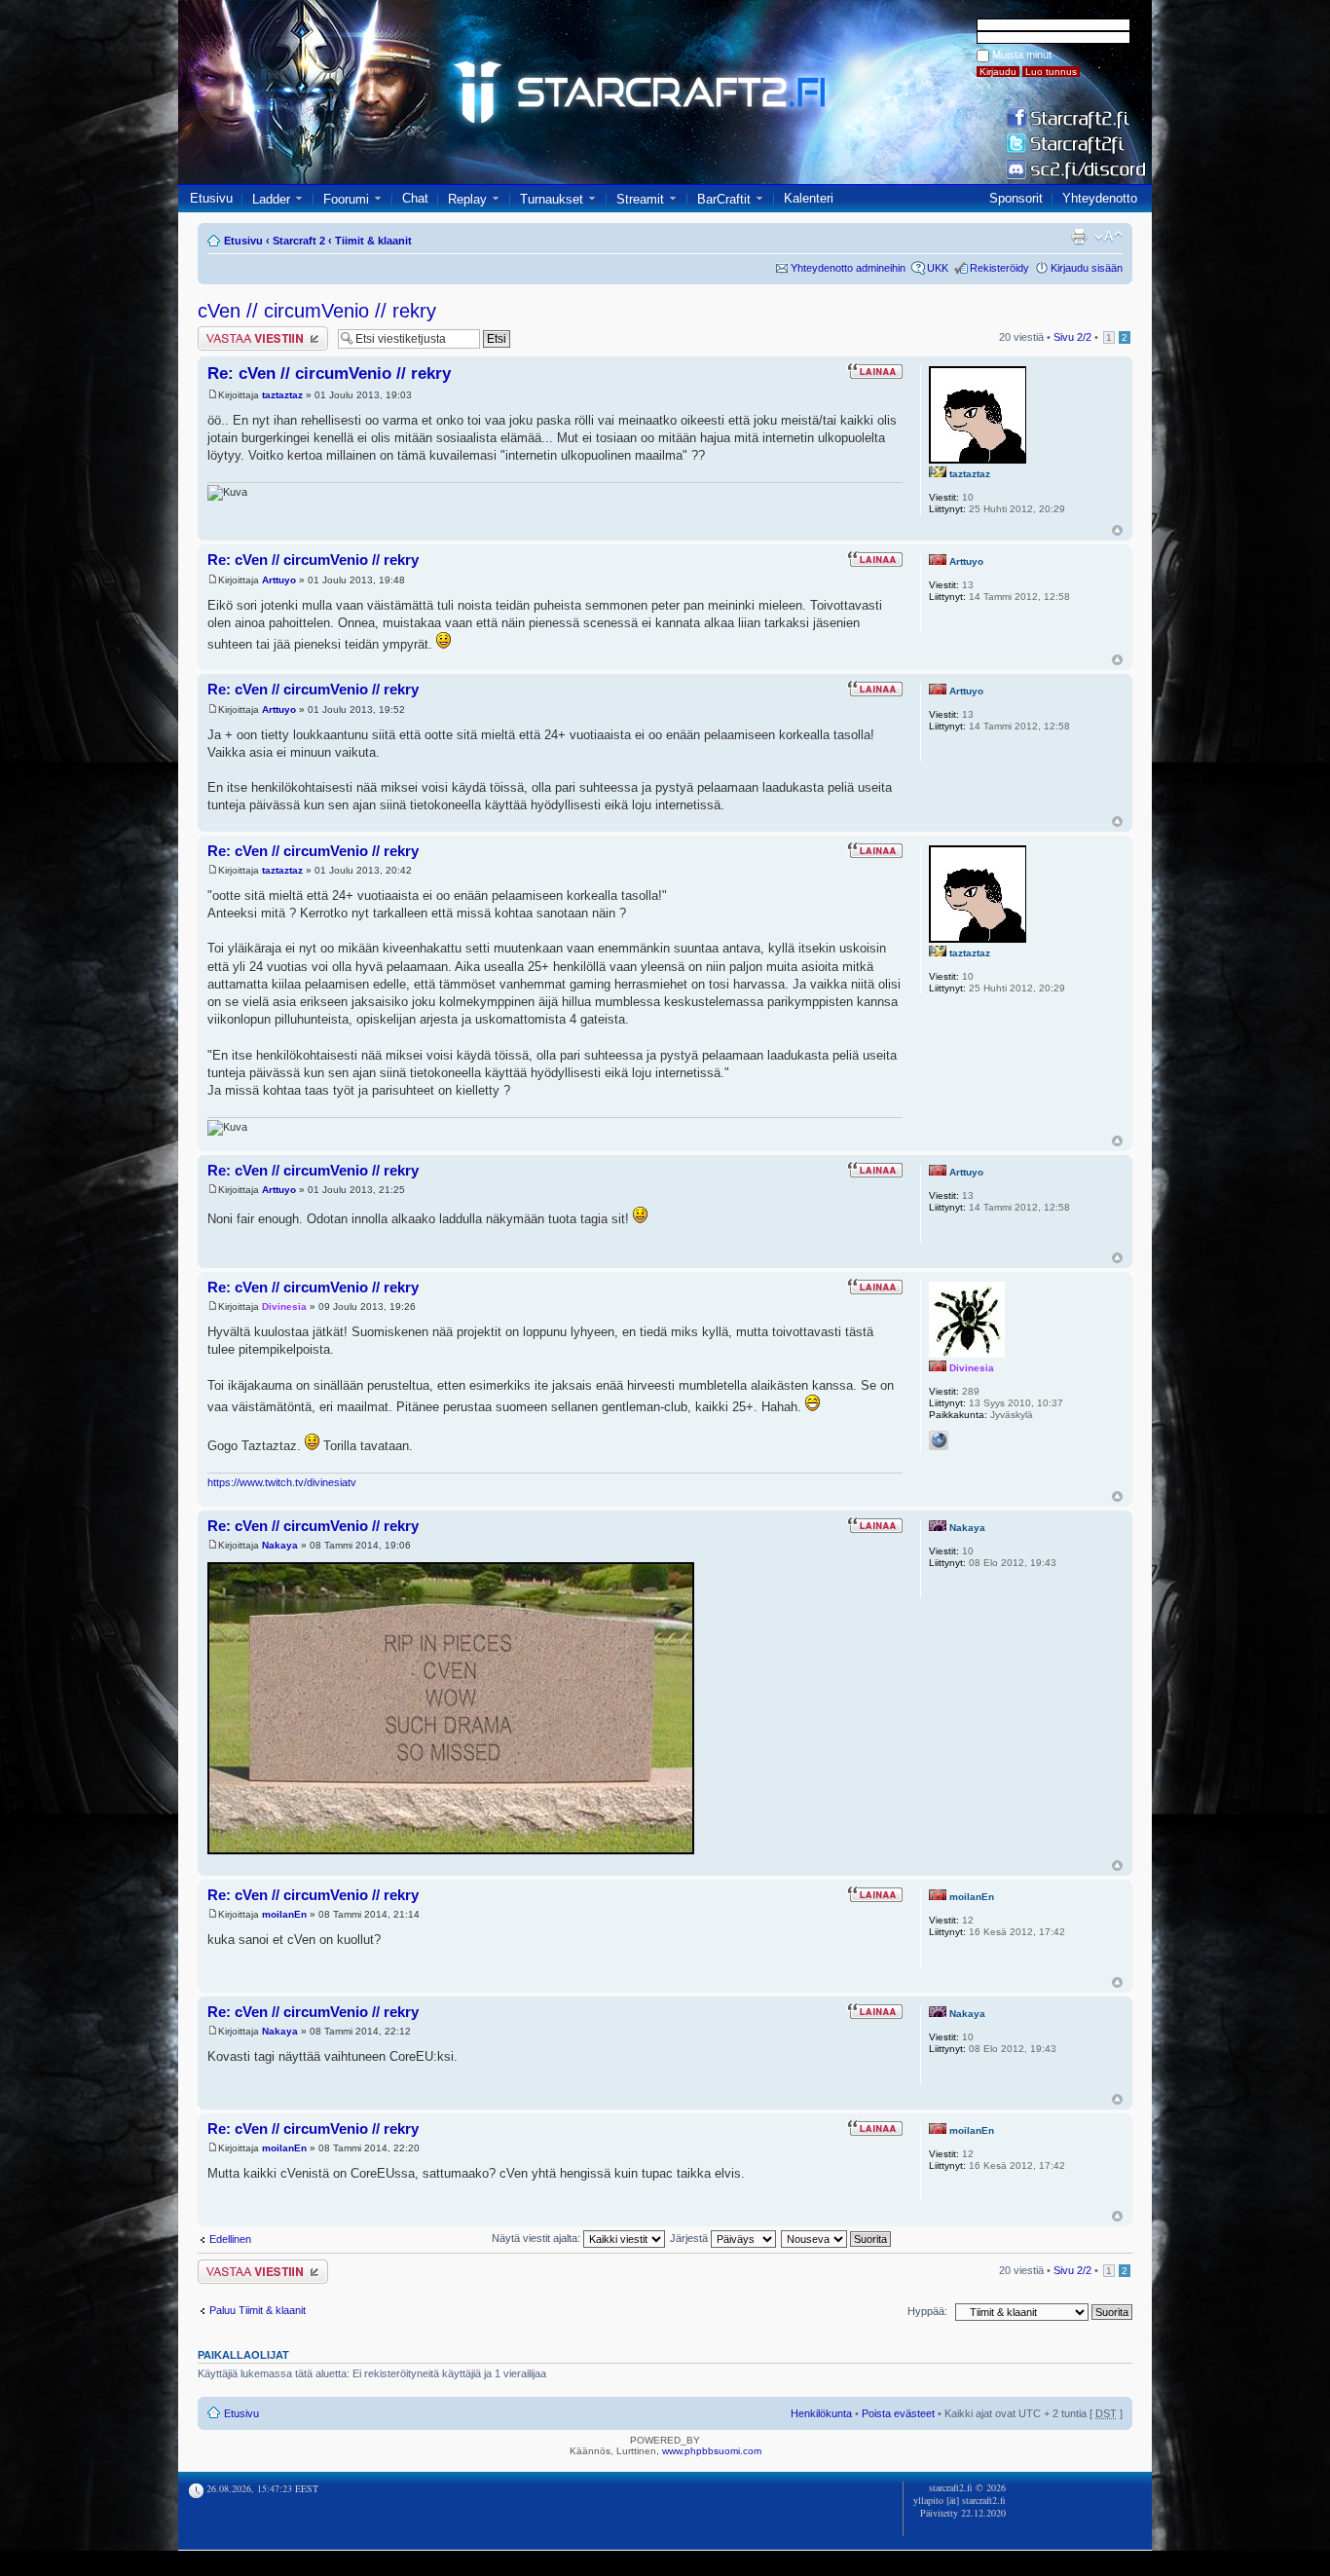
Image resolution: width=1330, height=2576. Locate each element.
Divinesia (284, 1307)
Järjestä (690, 2238)
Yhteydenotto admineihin (848, 268)
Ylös (1117, 530)
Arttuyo (279, 580)
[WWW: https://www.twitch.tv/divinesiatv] (939, 1440)
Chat (415, 198)
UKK (938, 268)
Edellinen (230, 2239)
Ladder (271, 199)
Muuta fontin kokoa (1108, 237)
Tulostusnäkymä (1079, 237)
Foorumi (346, 199)
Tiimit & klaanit (373, 241)
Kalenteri (809, 198)
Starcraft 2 (299, 241)
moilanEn (284, 1914)
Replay (467, 199)
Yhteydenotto (1100, 198)
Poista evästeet (898, 2413)
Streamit (640, 199)
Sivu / (1072, 337)
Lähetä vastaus (234, 332)
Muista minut (1022, 55)
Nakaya (280, 1545)
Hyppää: (927, 2311)
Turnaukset (552, 199)
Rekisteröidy (999, 268)
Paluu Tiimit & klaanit (258, 2310)
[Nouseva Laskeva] (837, 2238)
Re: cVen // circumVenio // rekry (329, 373)
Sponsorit (1016, 198)
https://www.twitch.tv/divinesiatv (282, 1482)
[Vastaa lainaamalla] (875, 371)
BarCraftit (724, 199)
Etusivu (211, 198)
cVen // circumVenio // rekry (317, 311)
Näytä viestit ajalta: (537, 2238)
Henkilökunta (821, 2413)
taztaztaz (282, 395)
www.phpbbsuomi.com (712, 2451)
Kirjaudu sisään (1087, 268)
